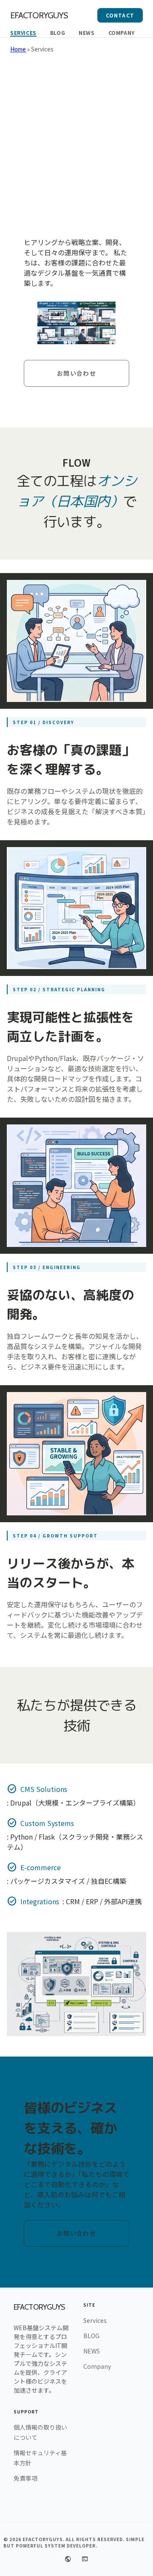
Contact (120, 15)
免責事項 (25, 2478)
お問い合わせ (76, 373)
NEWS (86, 33)
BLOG (58, 33)
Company (122, 33)
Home (18, 49)
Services (23, 33)
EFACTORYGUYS (39, 15)
